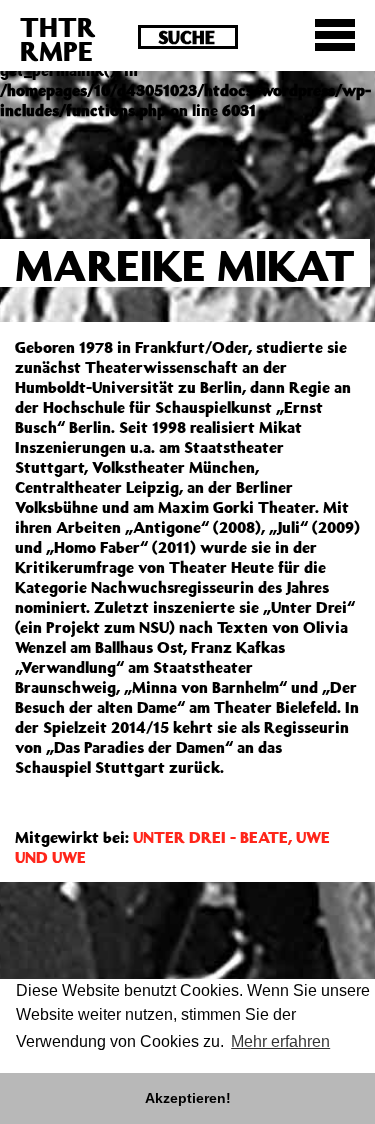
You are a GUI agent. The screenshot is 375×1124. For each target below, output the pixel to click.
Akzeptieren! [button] (188, 1098)
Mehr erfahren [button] (280, 1041)
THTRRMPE (58, 38)
